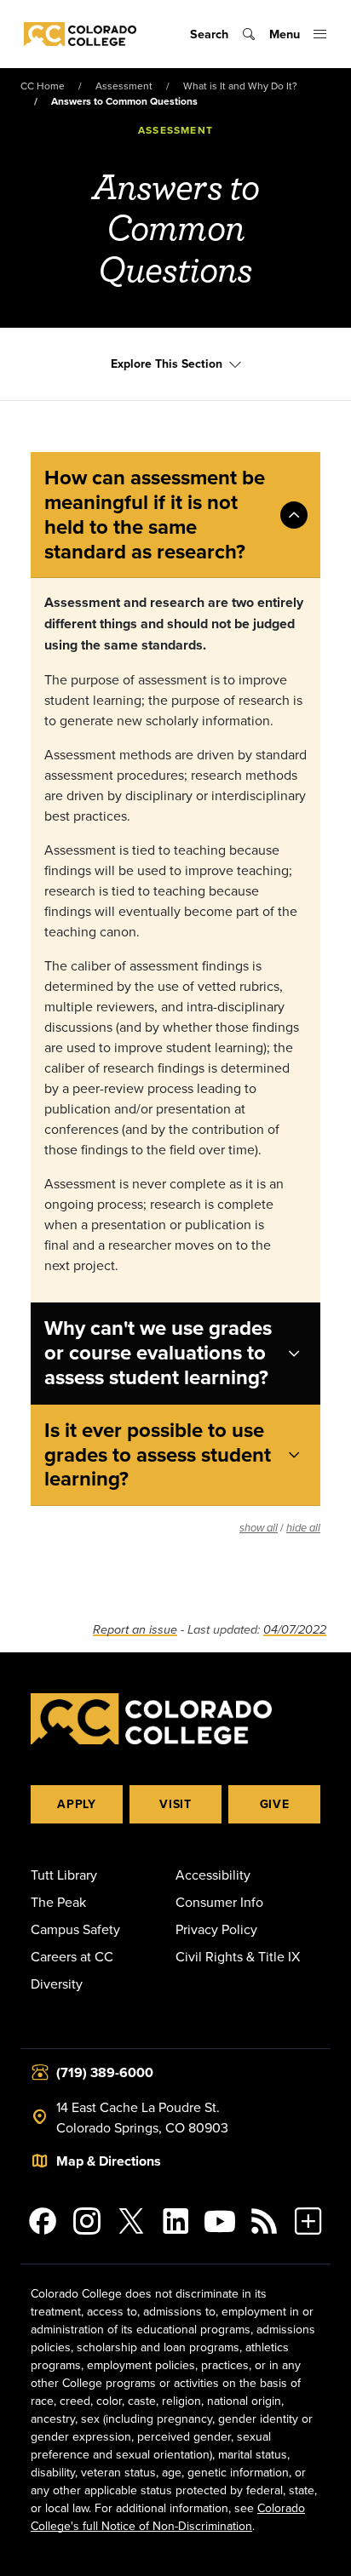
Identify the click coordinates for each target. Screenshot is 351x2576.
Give (275, 1804)
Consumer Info (219, 1902)
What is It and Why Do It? (240, 86)
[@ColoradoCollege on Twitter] (131, 2221)
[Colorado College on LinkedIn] (175, 2221)
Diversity (57, 1984)
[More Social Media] (308, 2221)
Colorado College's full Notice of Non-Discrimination (168, 2517)
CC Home (43, 86)
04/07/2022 (295, 1630)
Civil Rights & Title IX (238, 1956)
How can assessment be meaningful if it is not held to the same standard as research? (155, 514)
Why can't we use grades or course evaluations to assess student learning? (158, 1352)
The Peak (58, 1902)
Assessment (124, 86)
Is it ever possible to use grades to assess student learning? (158, 1454)
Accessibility (213, 1875)
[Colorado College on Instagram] (87, 2221)
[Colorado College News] (264, 2221)
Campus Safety (75, 1929)
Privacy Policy (216, 1929)
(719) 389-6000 (105, 2072)
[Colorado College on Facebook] (43, 2221)
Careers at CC (72, 1956)
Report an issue (135, 1630)
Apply (77, 1804)
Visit (175, 1804)
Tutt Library (64, 1875)
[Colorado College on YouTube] (220, 2221)
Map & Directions (109, 2161)
